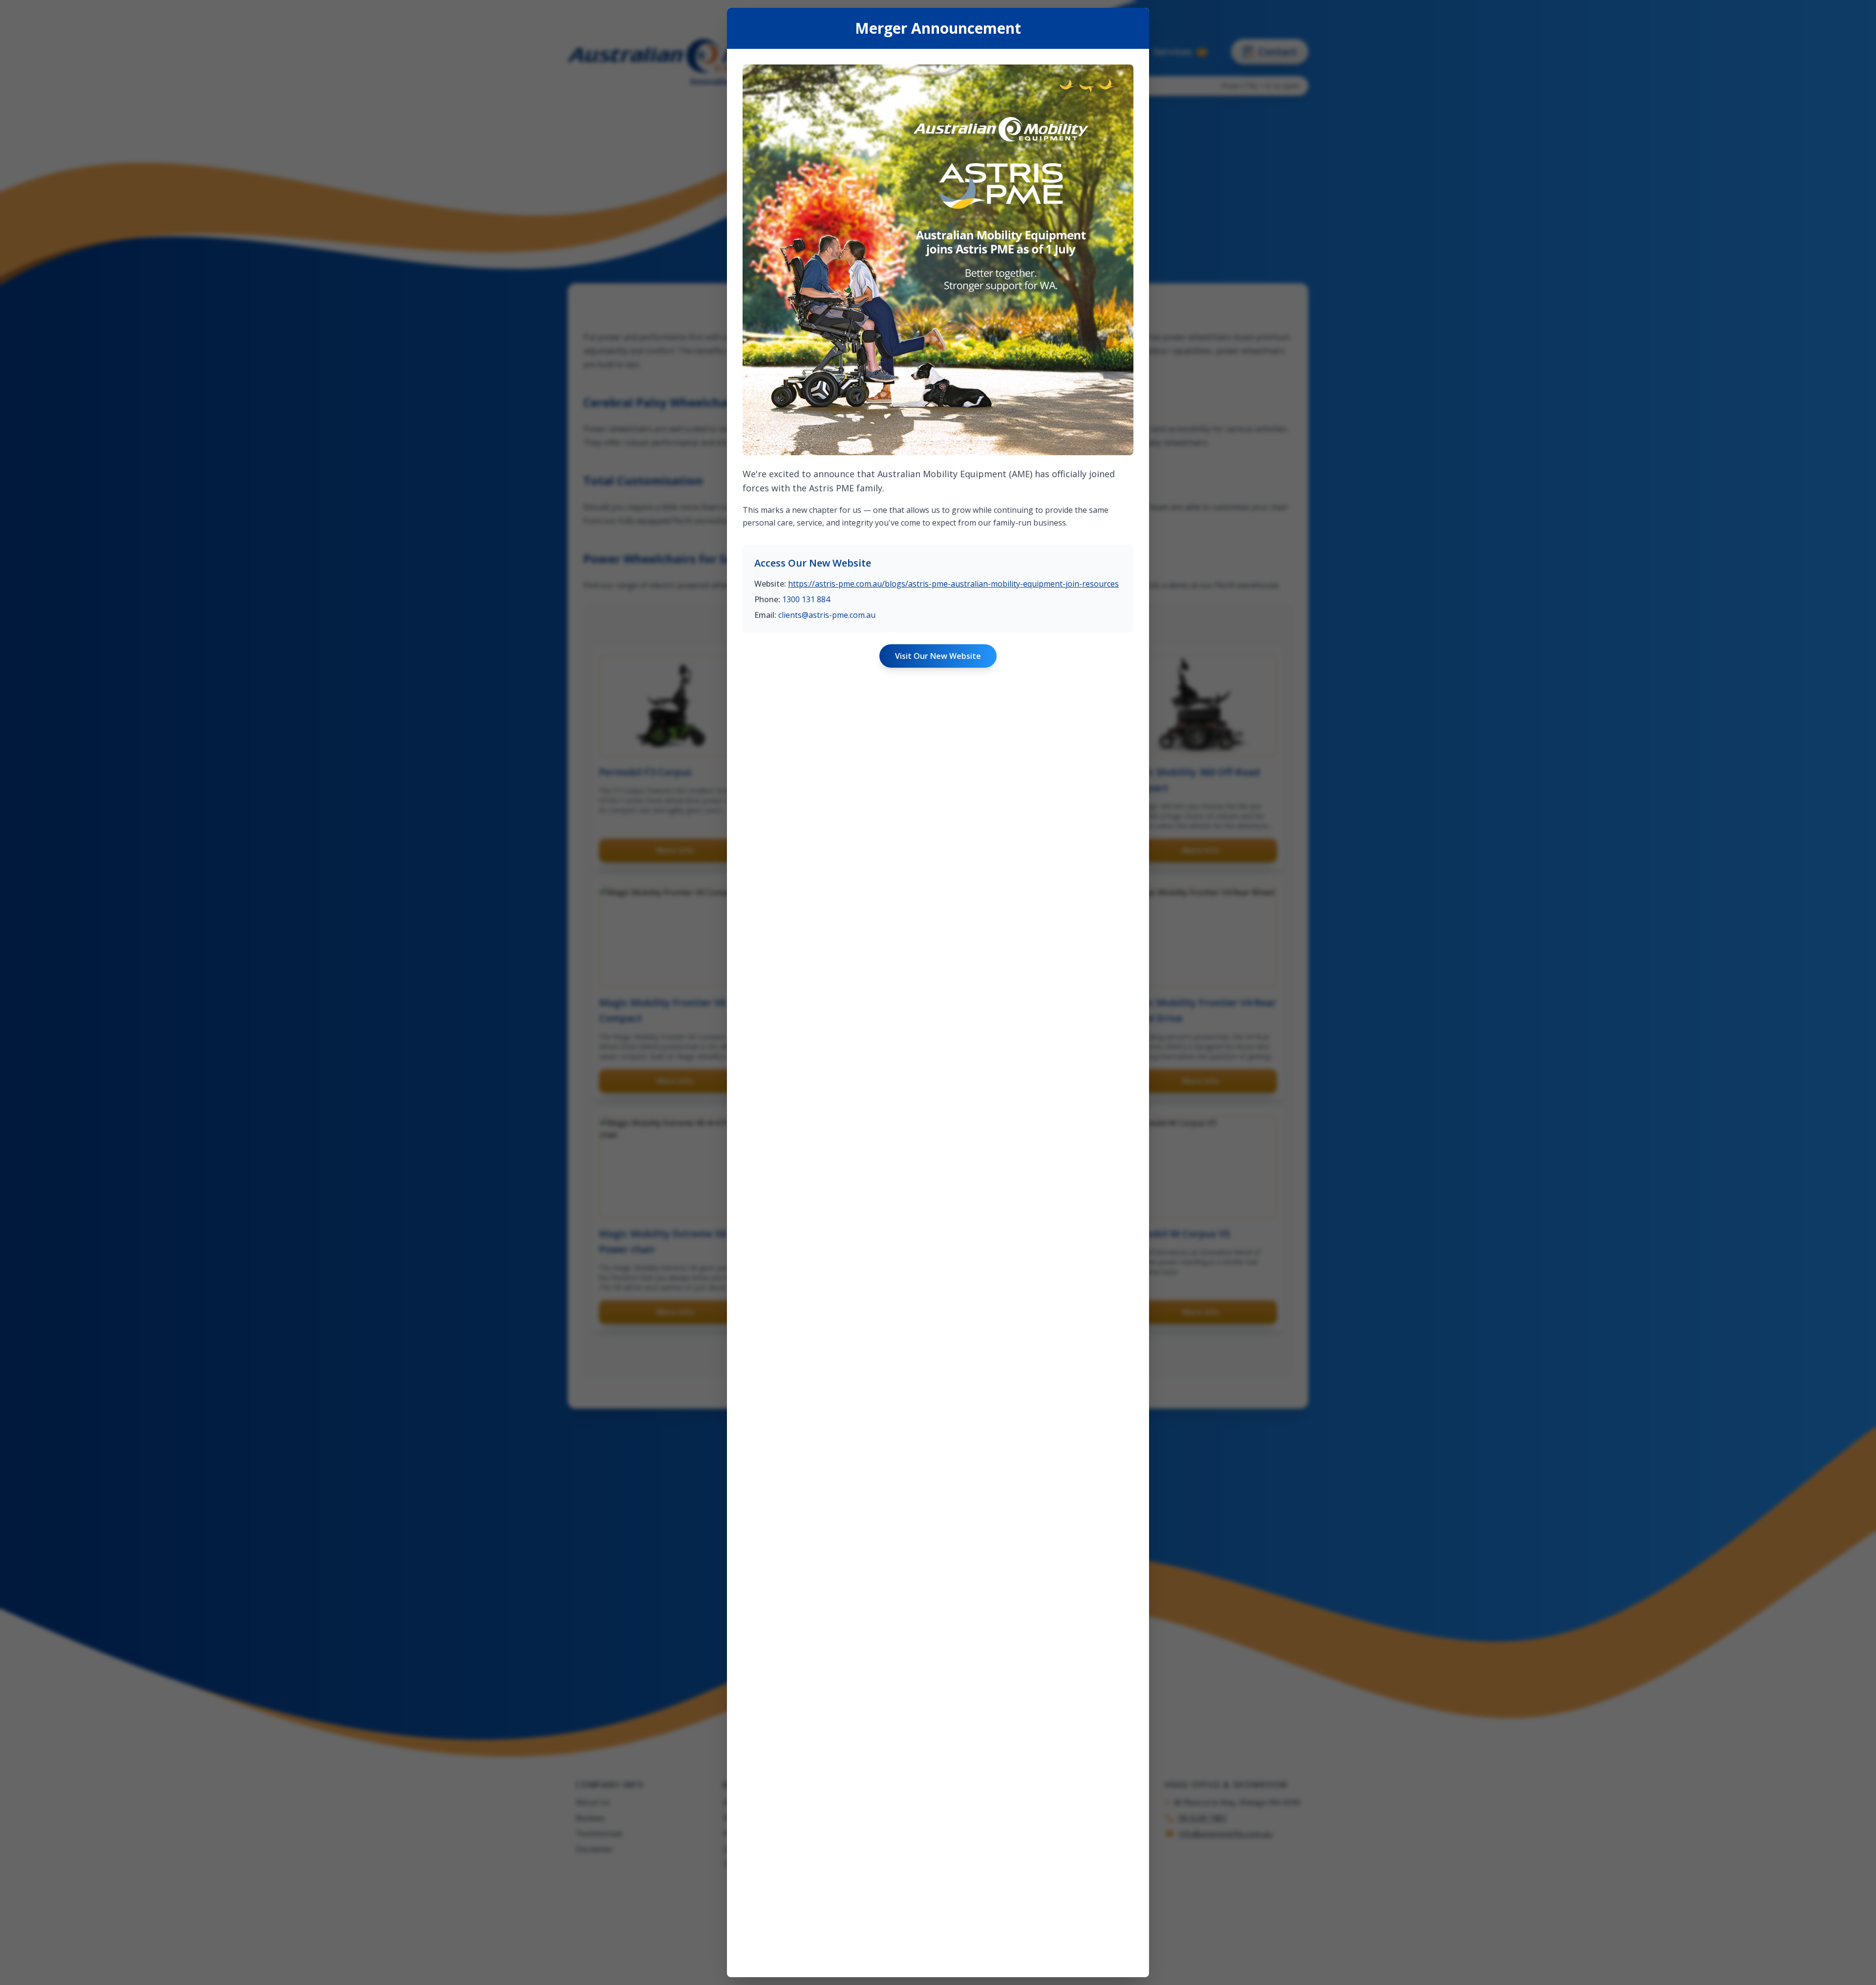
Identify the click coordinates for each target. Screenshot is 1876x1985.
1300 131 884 (806, 599)
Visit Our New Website (938, 656)
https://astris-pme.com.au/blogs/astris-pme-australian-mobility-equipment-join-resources (953, 584)
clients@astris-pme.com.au (827, 615)
